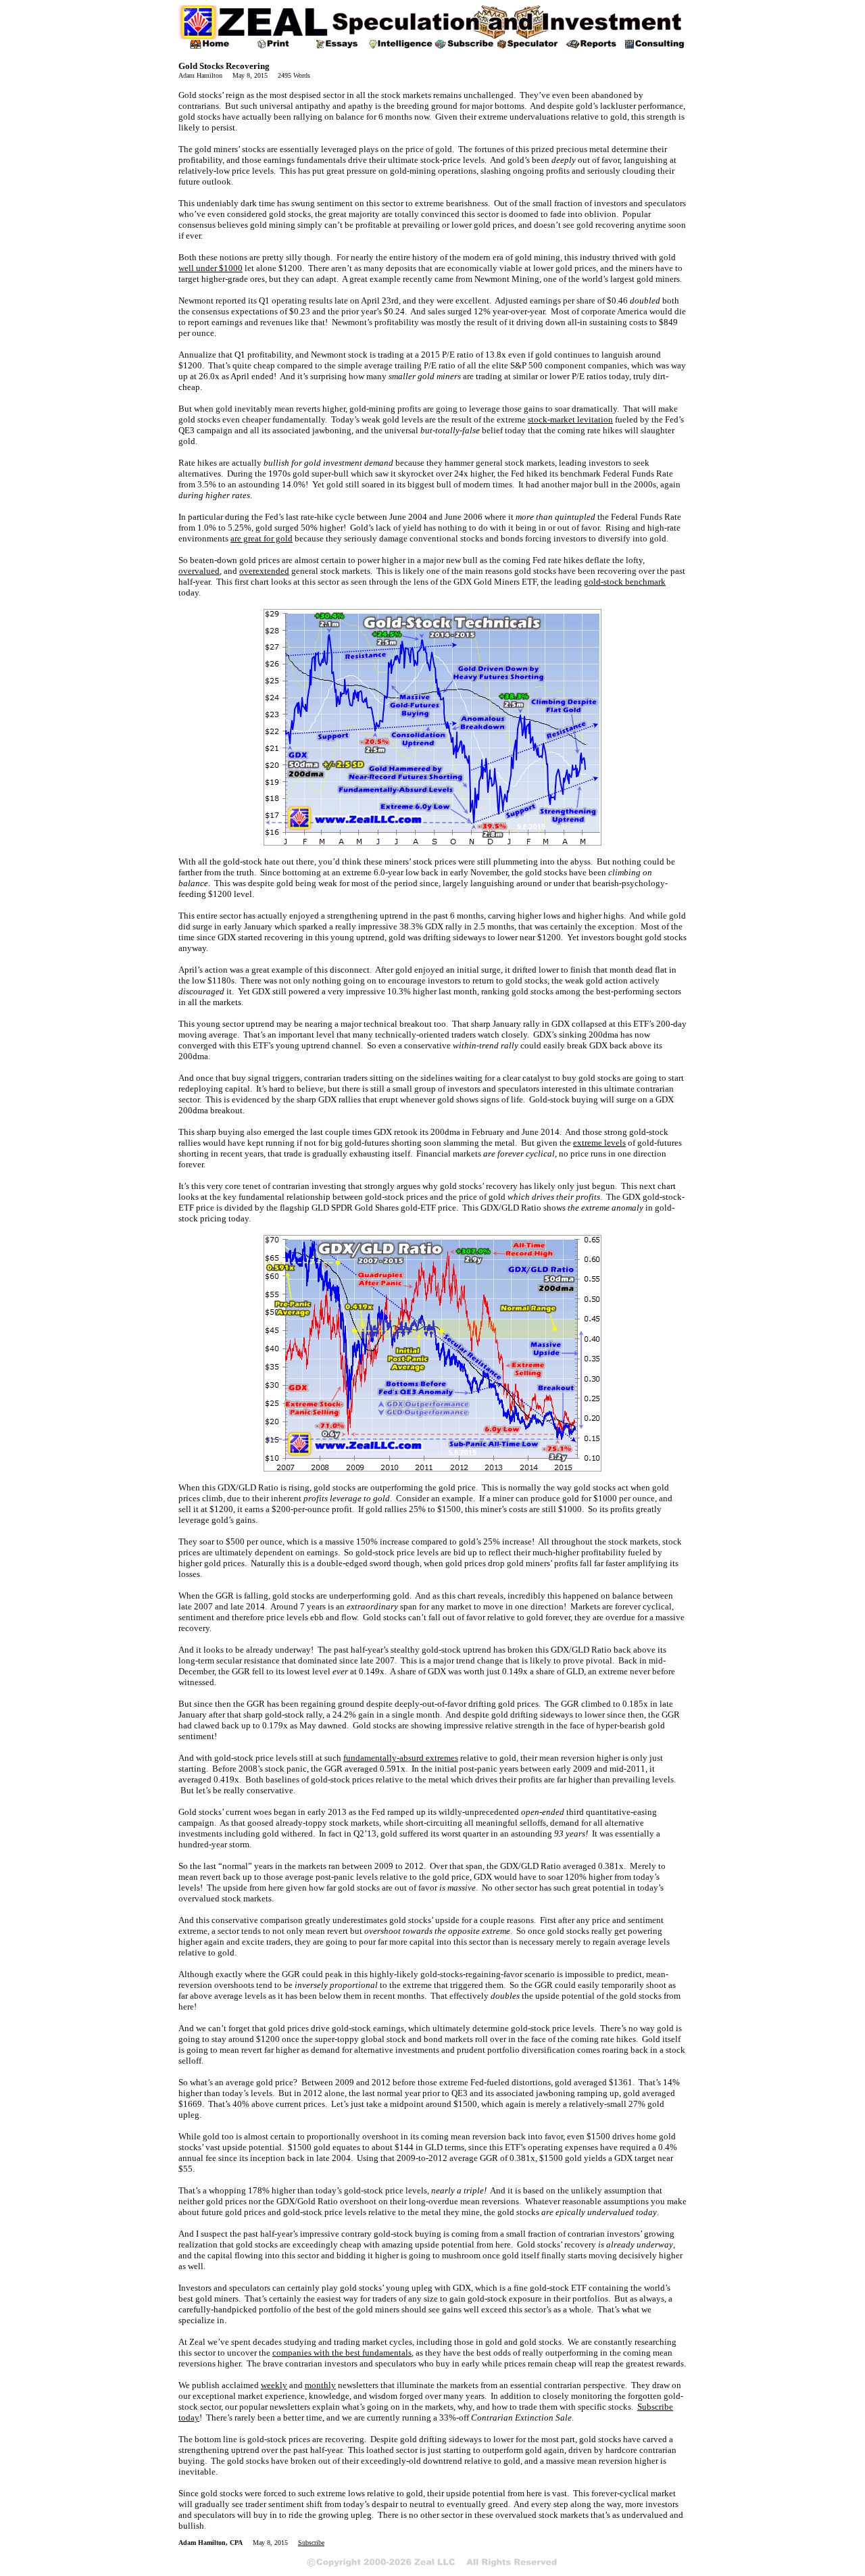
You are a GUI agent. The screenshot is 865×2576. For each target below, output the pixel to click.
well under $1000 (211, 268)
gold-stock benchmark (625, 582)
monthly (320, 2385)
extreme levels (599, 1143)
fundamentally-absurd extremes (401, 1758)
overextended (264, 571)
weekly (274, 2385)
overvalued (199, 571)
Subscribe (311, 2543)
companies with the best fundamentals (342, 2353)
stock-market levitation (570, 419)
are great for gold (262, 538)
